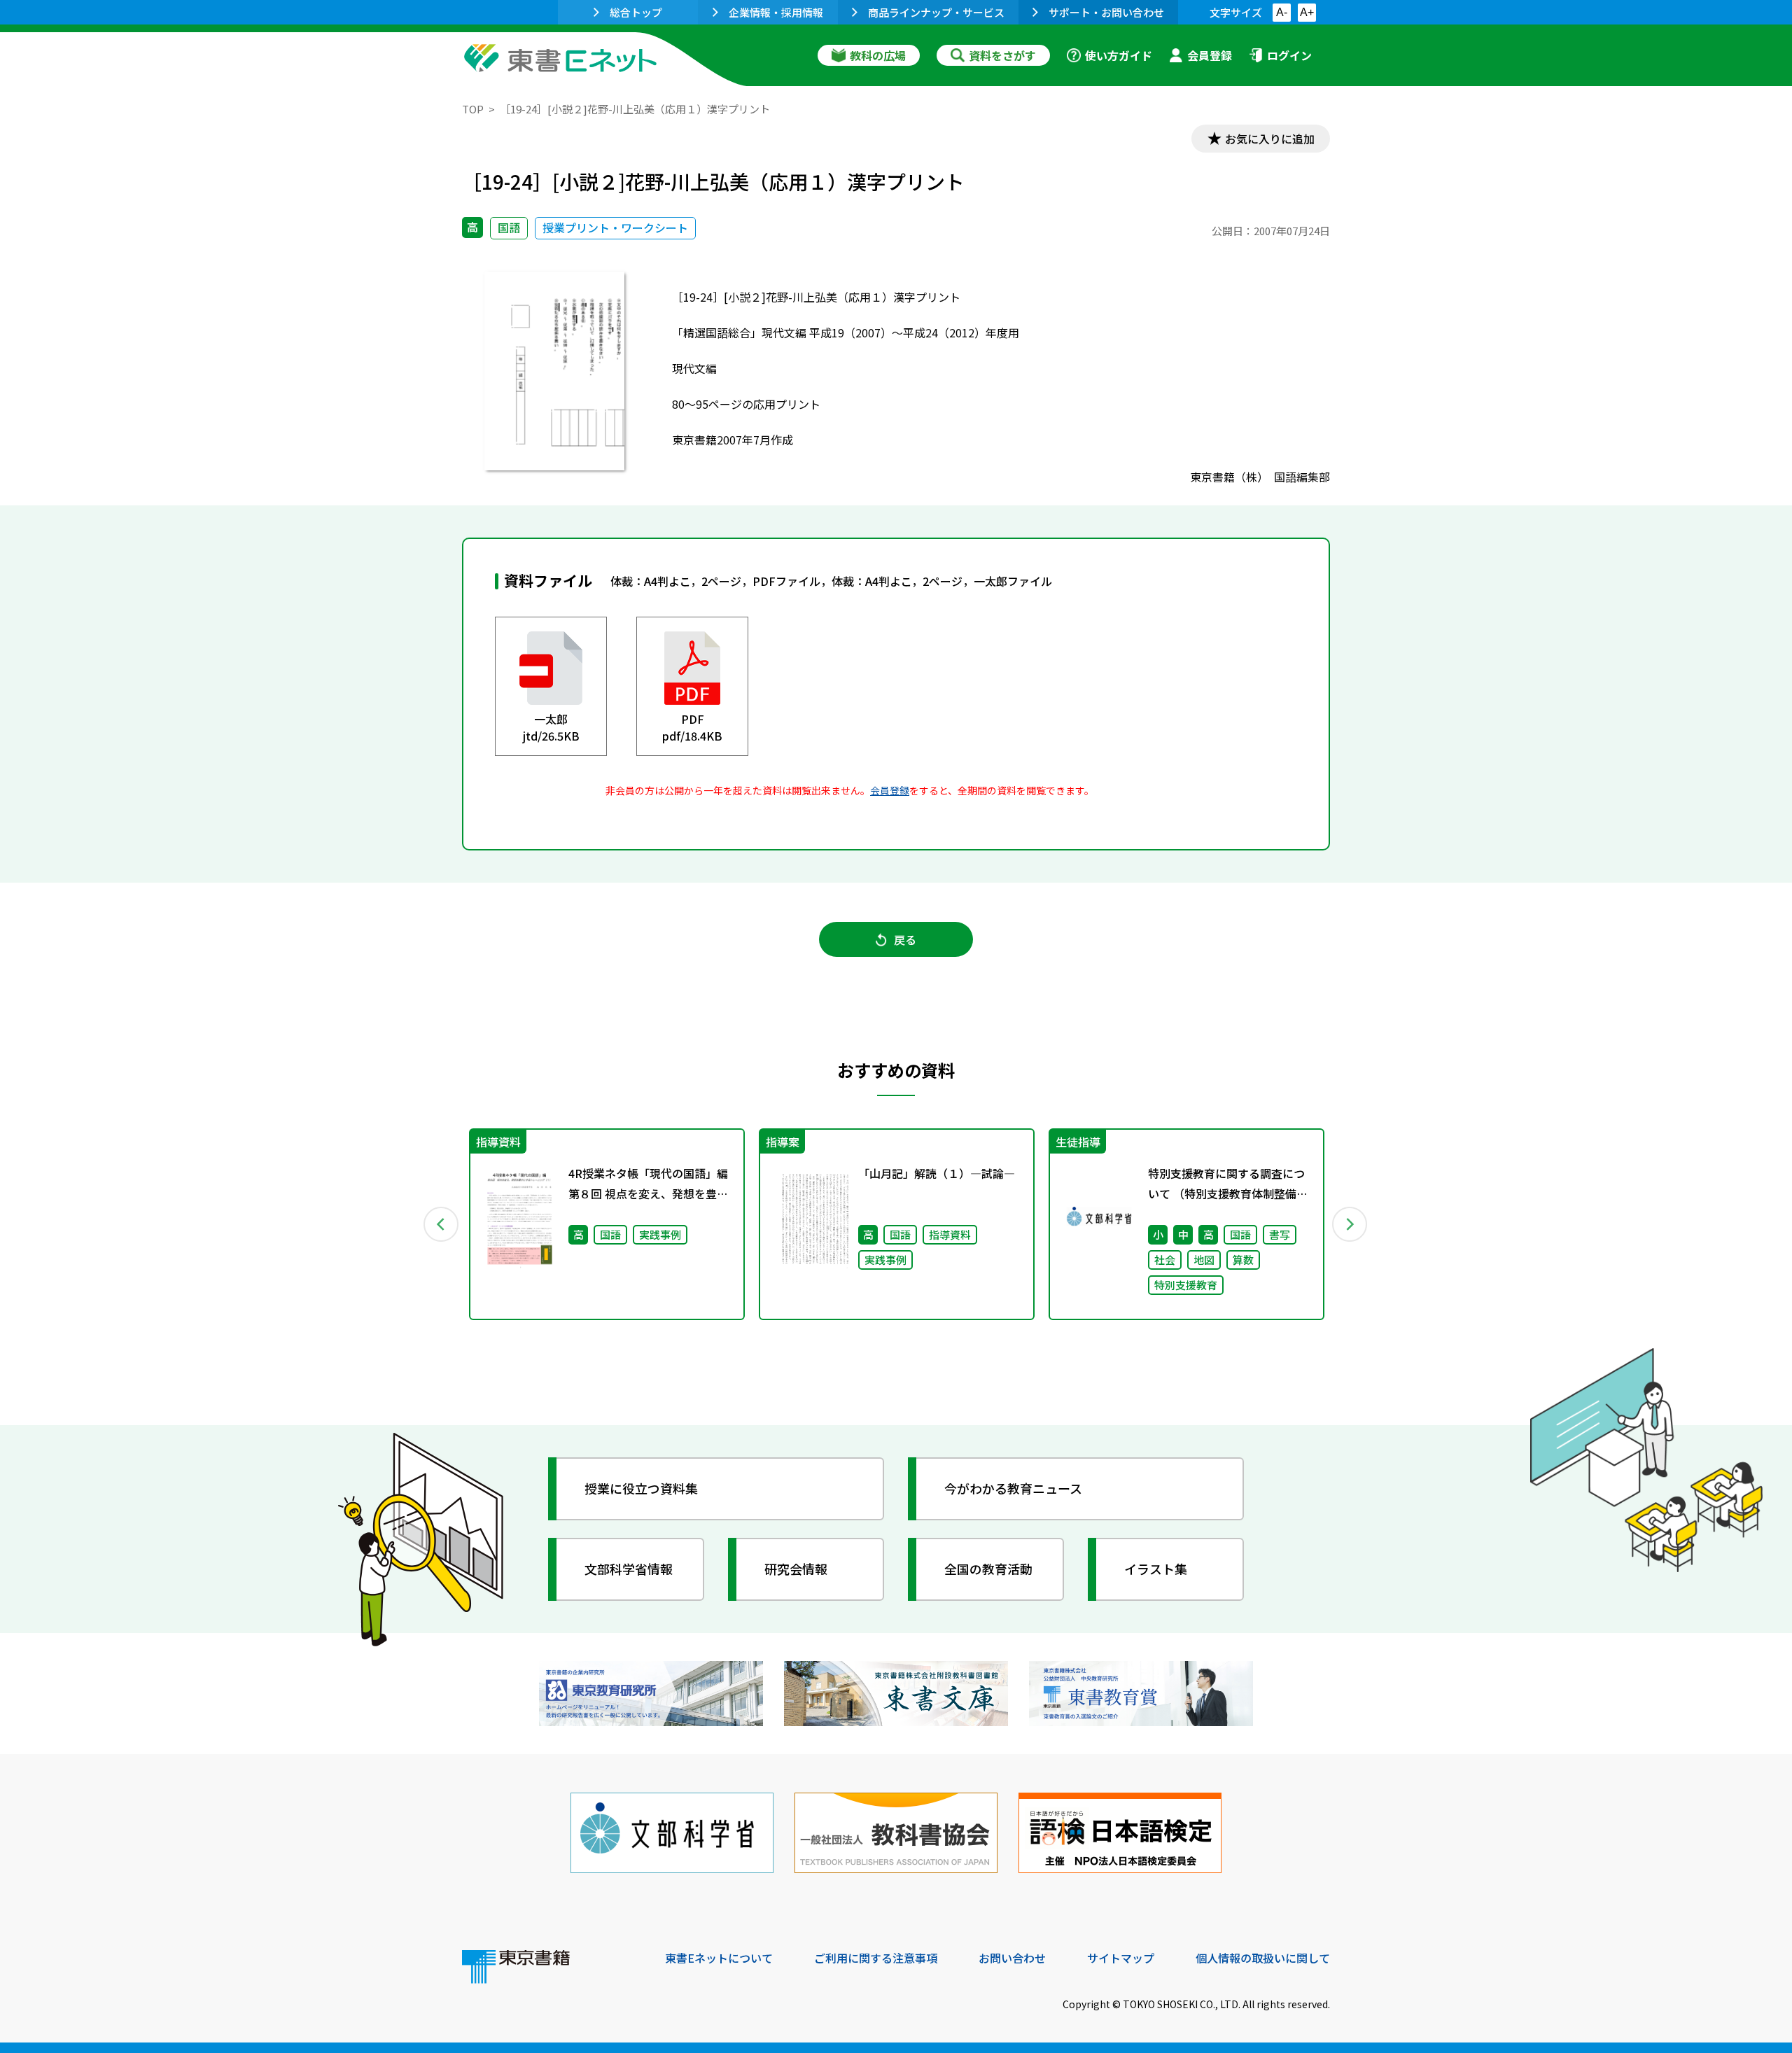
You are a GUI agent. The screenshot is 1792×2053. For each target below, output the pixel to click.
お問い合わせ (1012, 1958)
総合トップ (636, 12)
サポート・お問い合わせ (1106, 12)
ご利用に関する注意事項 (876, 1958)
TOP (473, 109)
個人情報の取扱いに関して (1263, 1958)
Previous (442, 1224)
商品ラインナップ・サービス (936, 12)
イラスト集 (1156, 1569)
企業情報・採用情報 (776, 12)
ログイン (1289, 55)
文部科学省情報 (629, 1569)
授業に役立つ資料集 (641, 1488)
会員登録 (1210, 55)
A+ (1307, 12)
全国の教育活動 (988, 1569)
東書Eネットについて (719, 1958)
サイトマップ (1121, 1958)
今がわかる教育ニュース (1013, 1488)
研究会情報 (796, 1569)
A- (1282, 12)
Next (1350, 1224)
